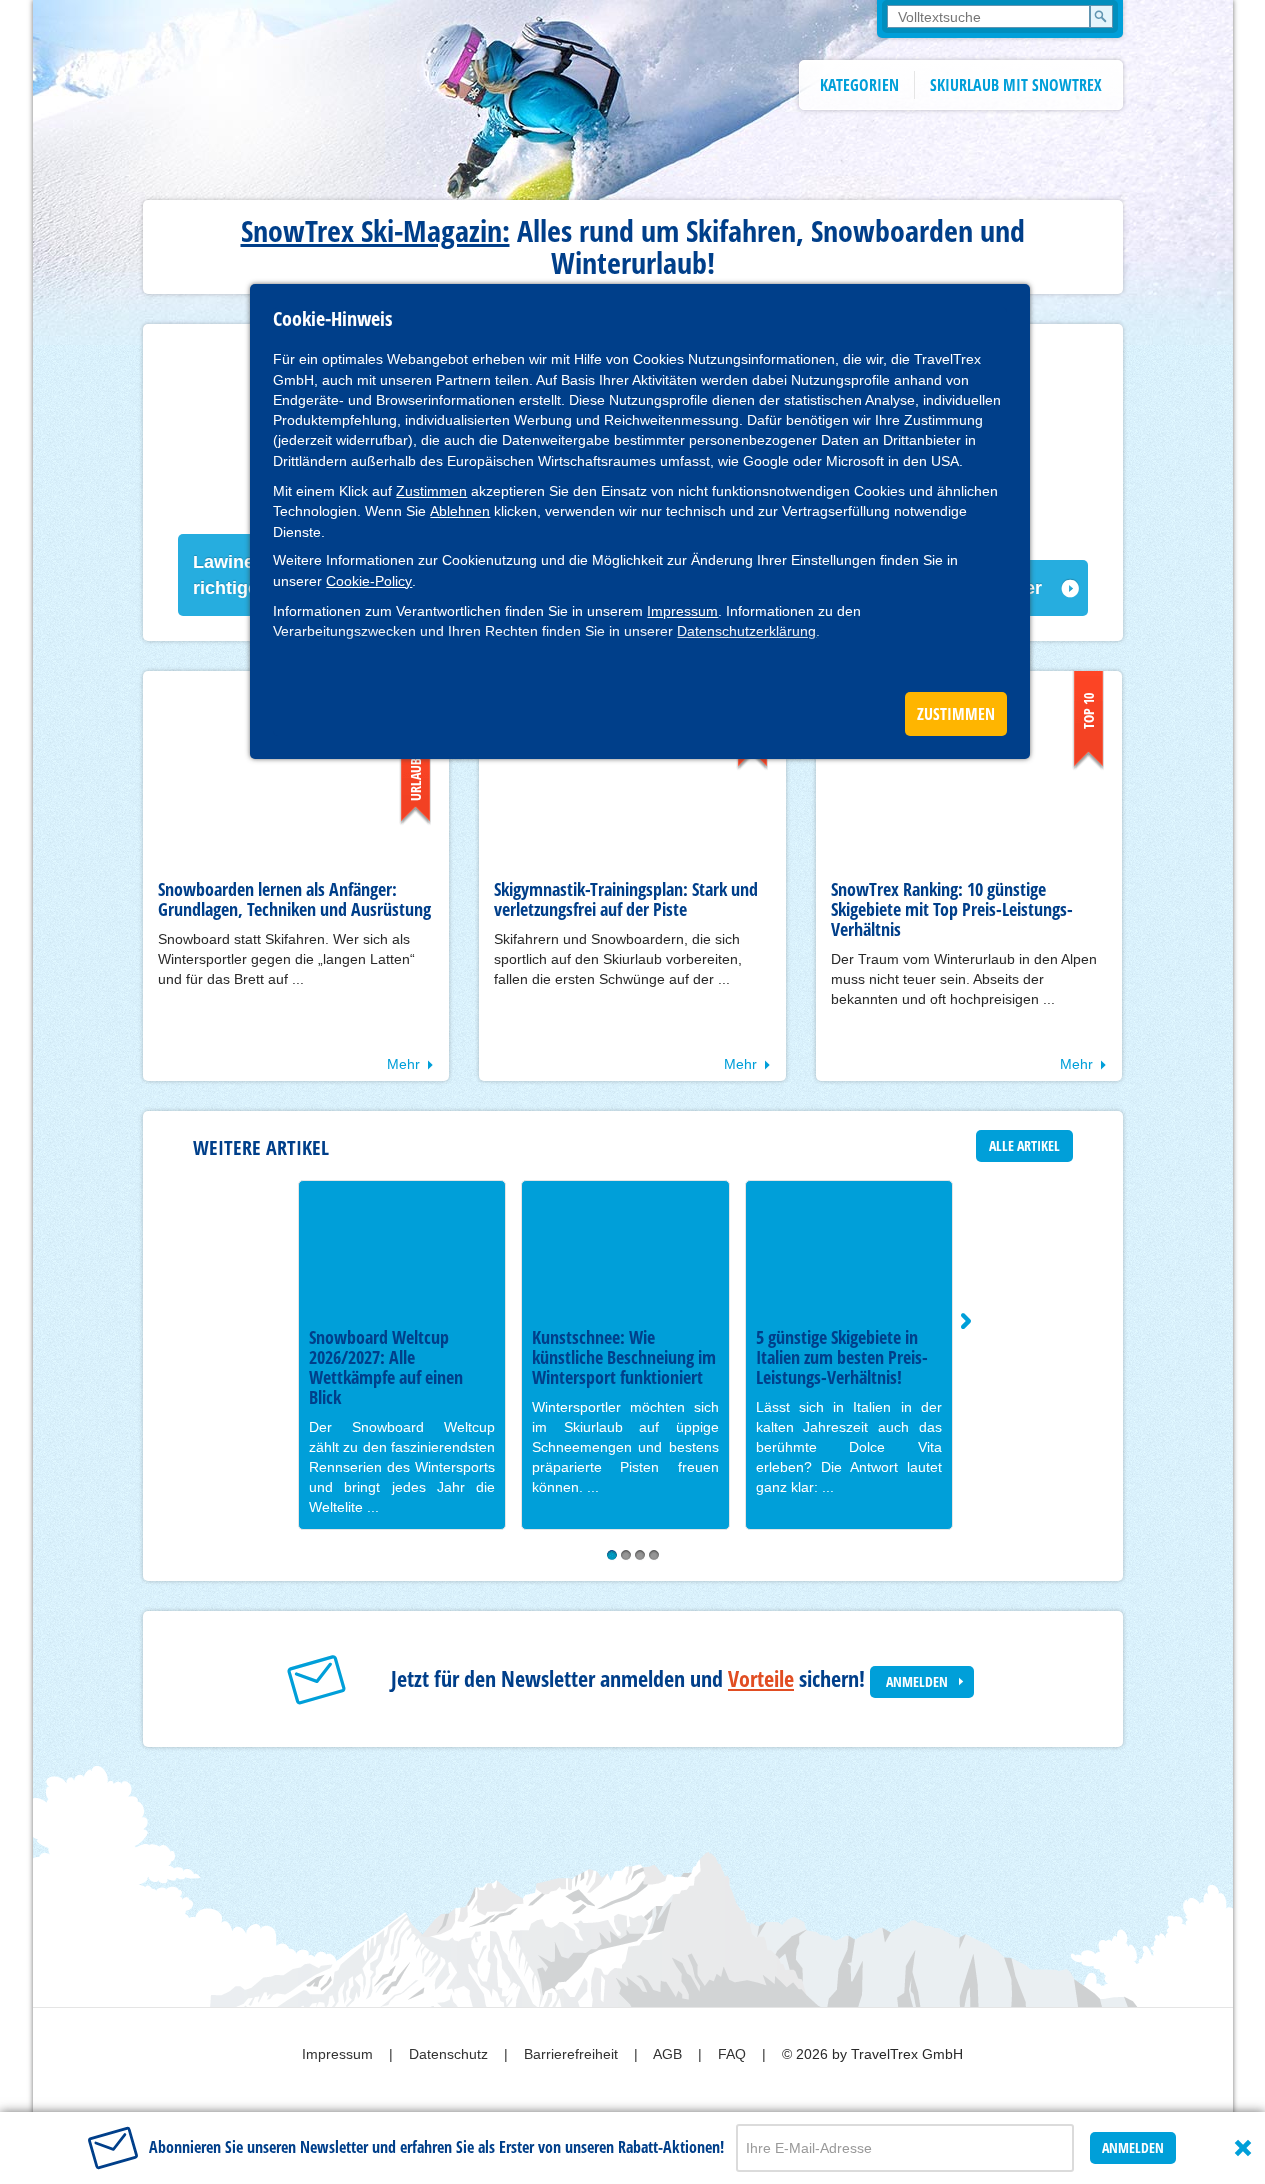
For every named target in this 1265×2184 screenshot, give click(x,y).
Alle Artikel (1024, 1145)
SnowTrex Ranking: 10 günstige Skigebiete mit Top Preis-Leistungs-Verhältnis (952, 909)
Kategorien (859, 85)
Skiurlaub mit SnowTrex (1016, 85)
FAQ (734, 2054)
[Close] (1243, 2148)
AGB (669, 2054)
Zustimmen (431, 491)
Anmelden (917, 1681)
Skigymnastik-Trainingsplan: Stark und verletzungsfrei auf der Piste (626, 899)
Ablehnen (460, 511)
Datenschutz (450, 2054)
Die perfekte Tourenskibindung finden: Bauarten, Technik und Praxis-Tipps (874, 1367)
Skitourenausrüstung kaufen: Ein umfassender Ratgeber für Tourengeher (426, 1357)
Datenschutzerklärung (746, 631)
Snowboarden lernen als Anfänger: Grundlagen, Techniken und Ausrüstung (294, 899)
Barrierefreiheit (573, 2054)
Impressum (682, 611)
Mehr (403, 1064)
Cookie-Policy (369, 581)
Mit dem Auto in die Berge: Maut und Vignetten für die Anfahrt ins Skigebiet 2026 (647, 1367)
